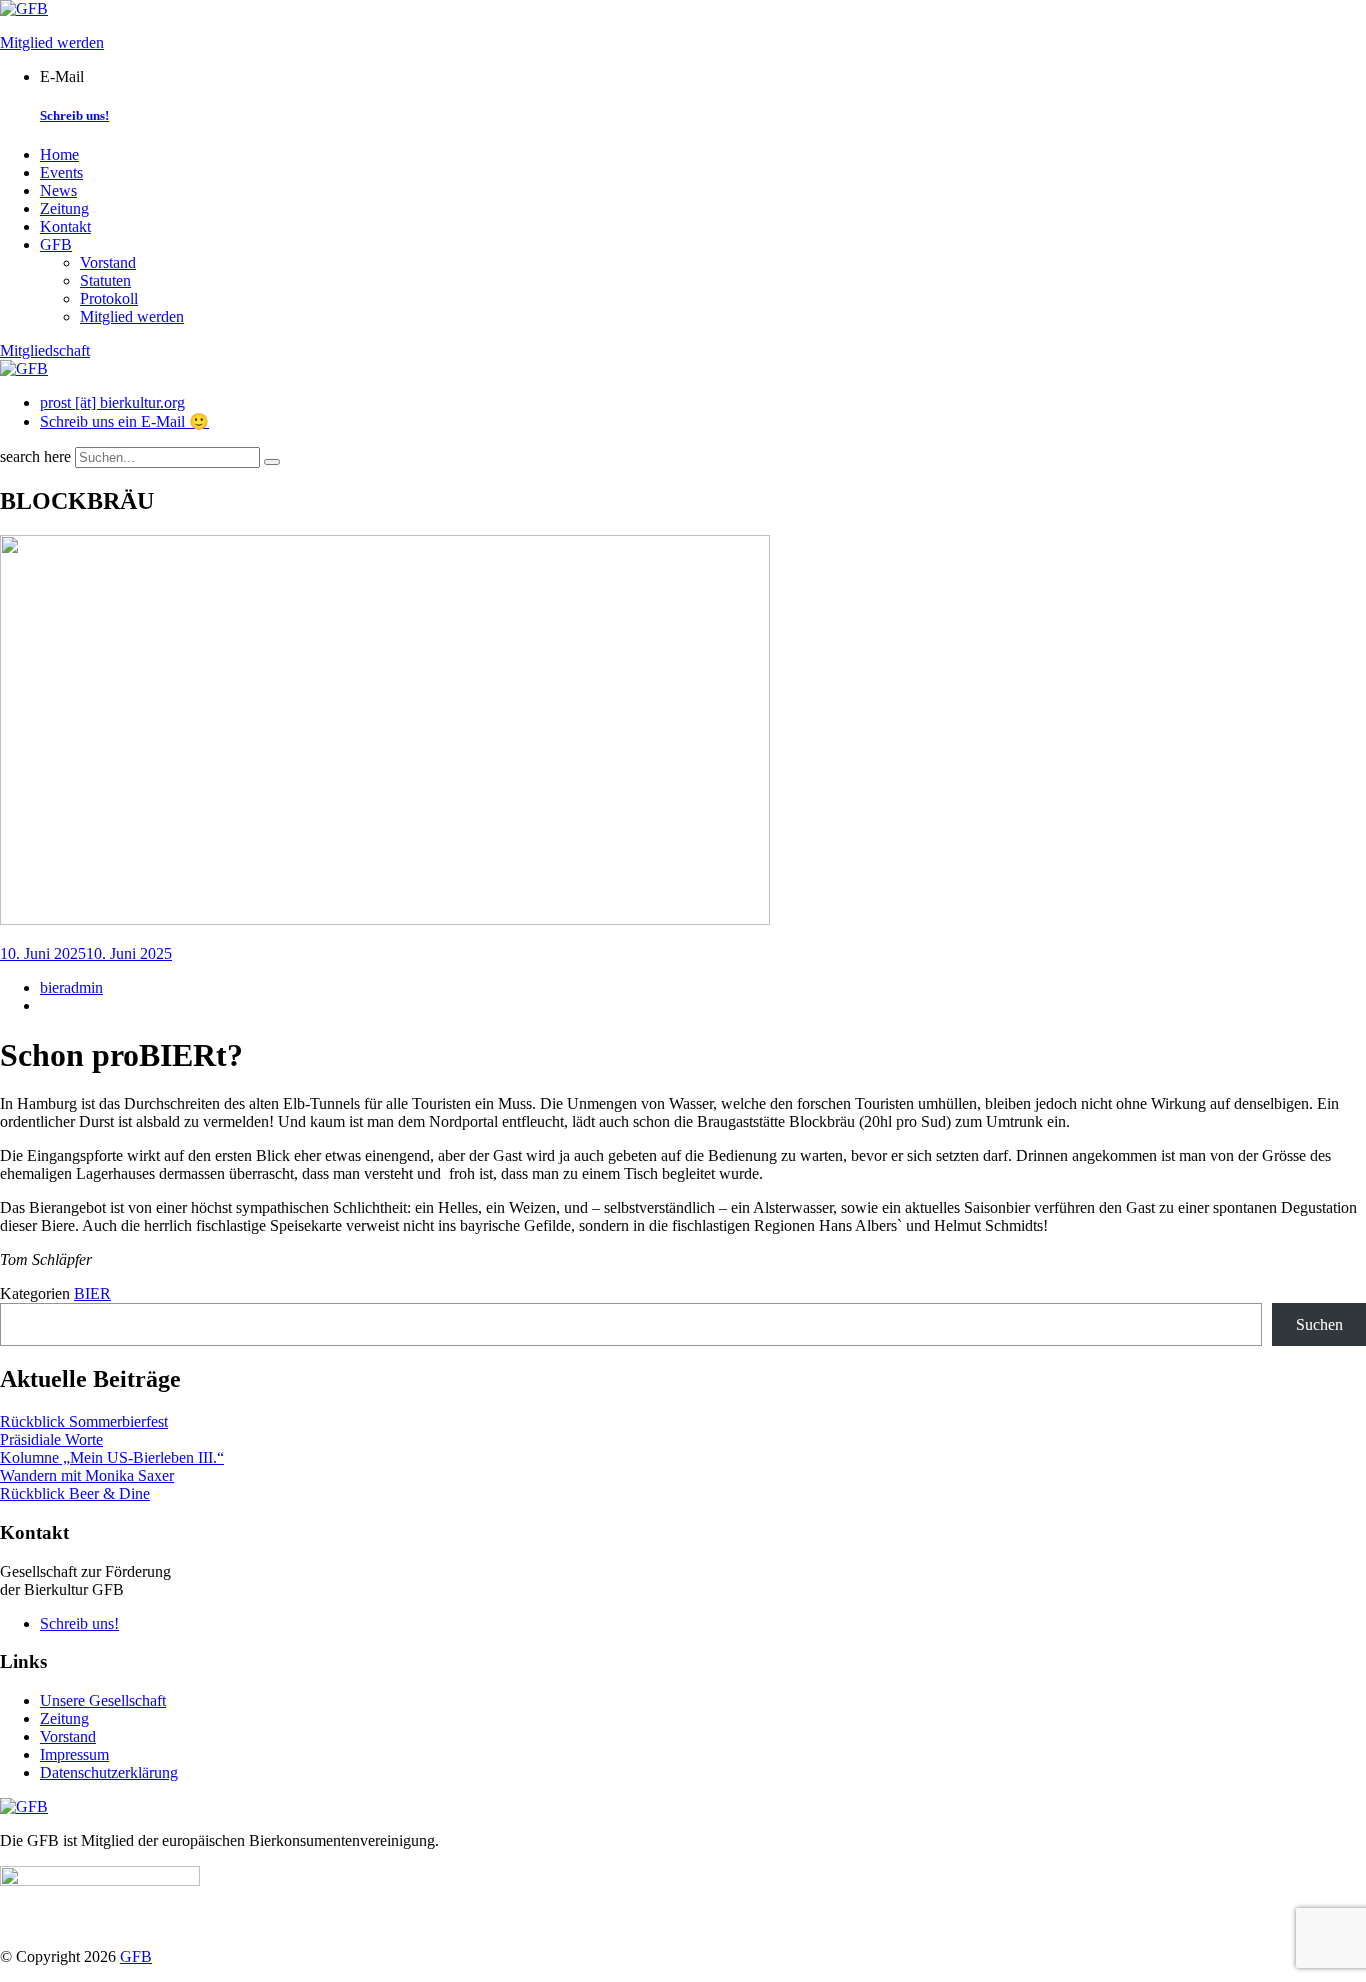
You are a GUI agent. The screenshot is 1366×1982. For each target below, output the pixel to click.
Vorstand (108, 262)
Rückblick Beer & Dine (75, 1493)
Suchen (1319, 1324)
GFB (56, 244)
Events (61, 172)
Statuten (105, 280)
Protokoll (109, 298)
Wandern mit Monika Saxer (87, 1475)
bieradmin (71, 987)
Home (59, 154)
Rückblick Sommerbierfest (84, 1421)
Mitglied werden (52, 42)
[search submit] (272, 462)
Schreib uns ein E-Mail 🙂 (124, 421)
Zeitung (64, 208)
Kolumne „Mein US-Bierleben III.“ (112, 1457)
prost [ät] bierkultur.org (112, 402)
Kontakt (65, 226)
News (58, 190)
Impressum (74, 1754)
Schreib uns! (74, 115)
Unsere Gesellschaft (103, 1700)
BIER (92, 1293)
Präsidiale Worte (51, 1439)
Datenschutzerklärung (109, 1772)
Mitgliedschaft (45, 350)
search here (35, 456)
